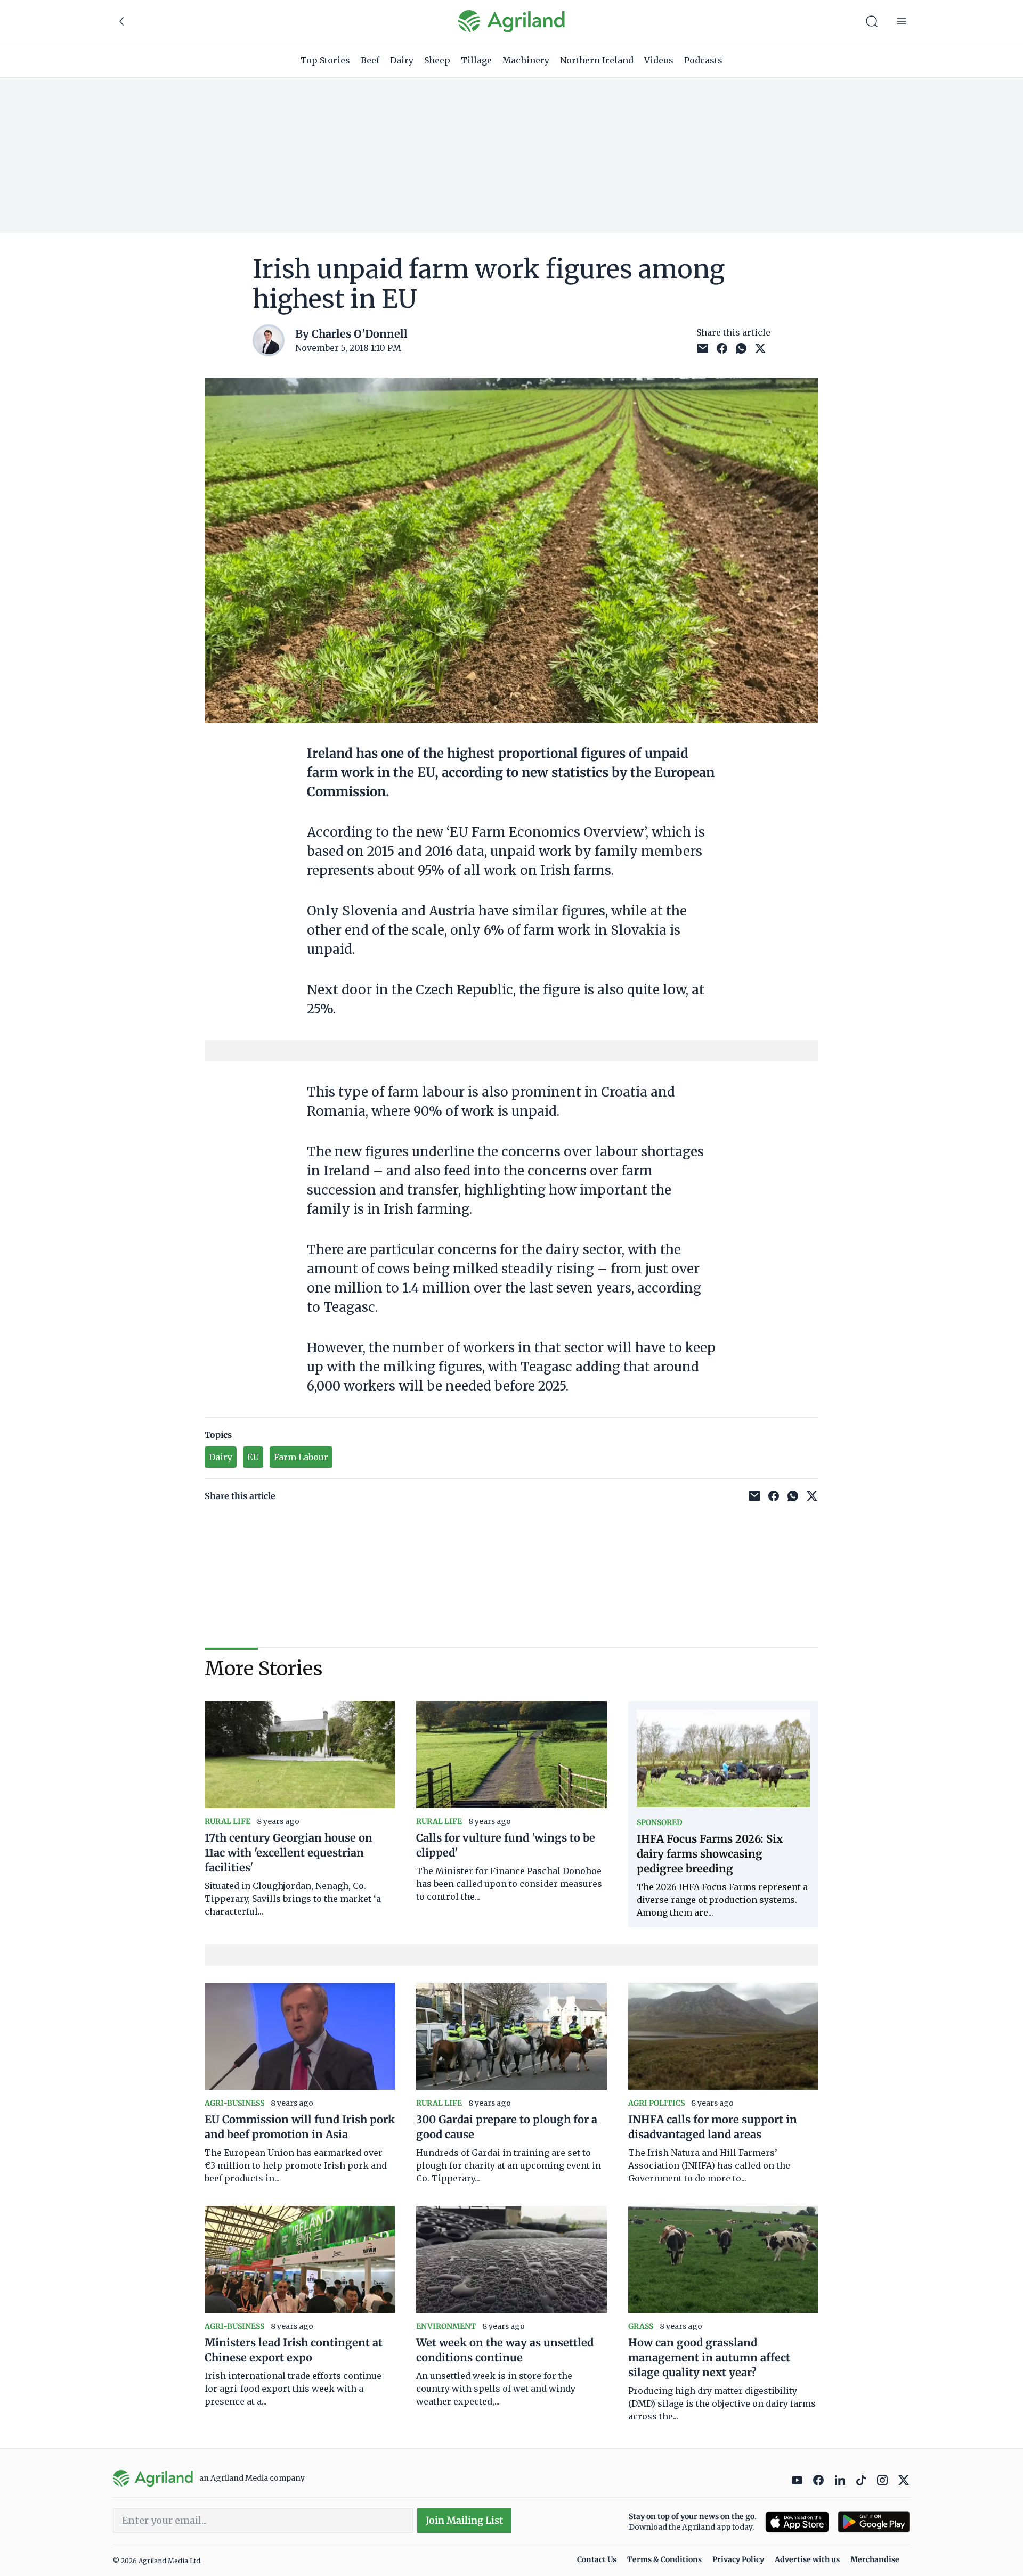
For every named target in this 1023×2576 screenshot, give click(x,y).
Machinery (526, 60)
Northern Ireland (597, 60)
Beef (370, 60)
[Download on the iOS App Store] (797, 2522)
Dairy (402, 60)
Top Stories (325, 60)
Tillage (476, 60)
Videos (659, 60)
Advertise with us (807, 2559)
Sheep (437, 60)
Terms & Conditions (664, 2559)
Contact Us (597, 2559)
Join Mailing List (464, 2520)
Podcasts (703, 60)
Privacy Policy (738, 2559)
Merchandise (875, 2559)
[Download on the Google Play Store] (874, 2522)
